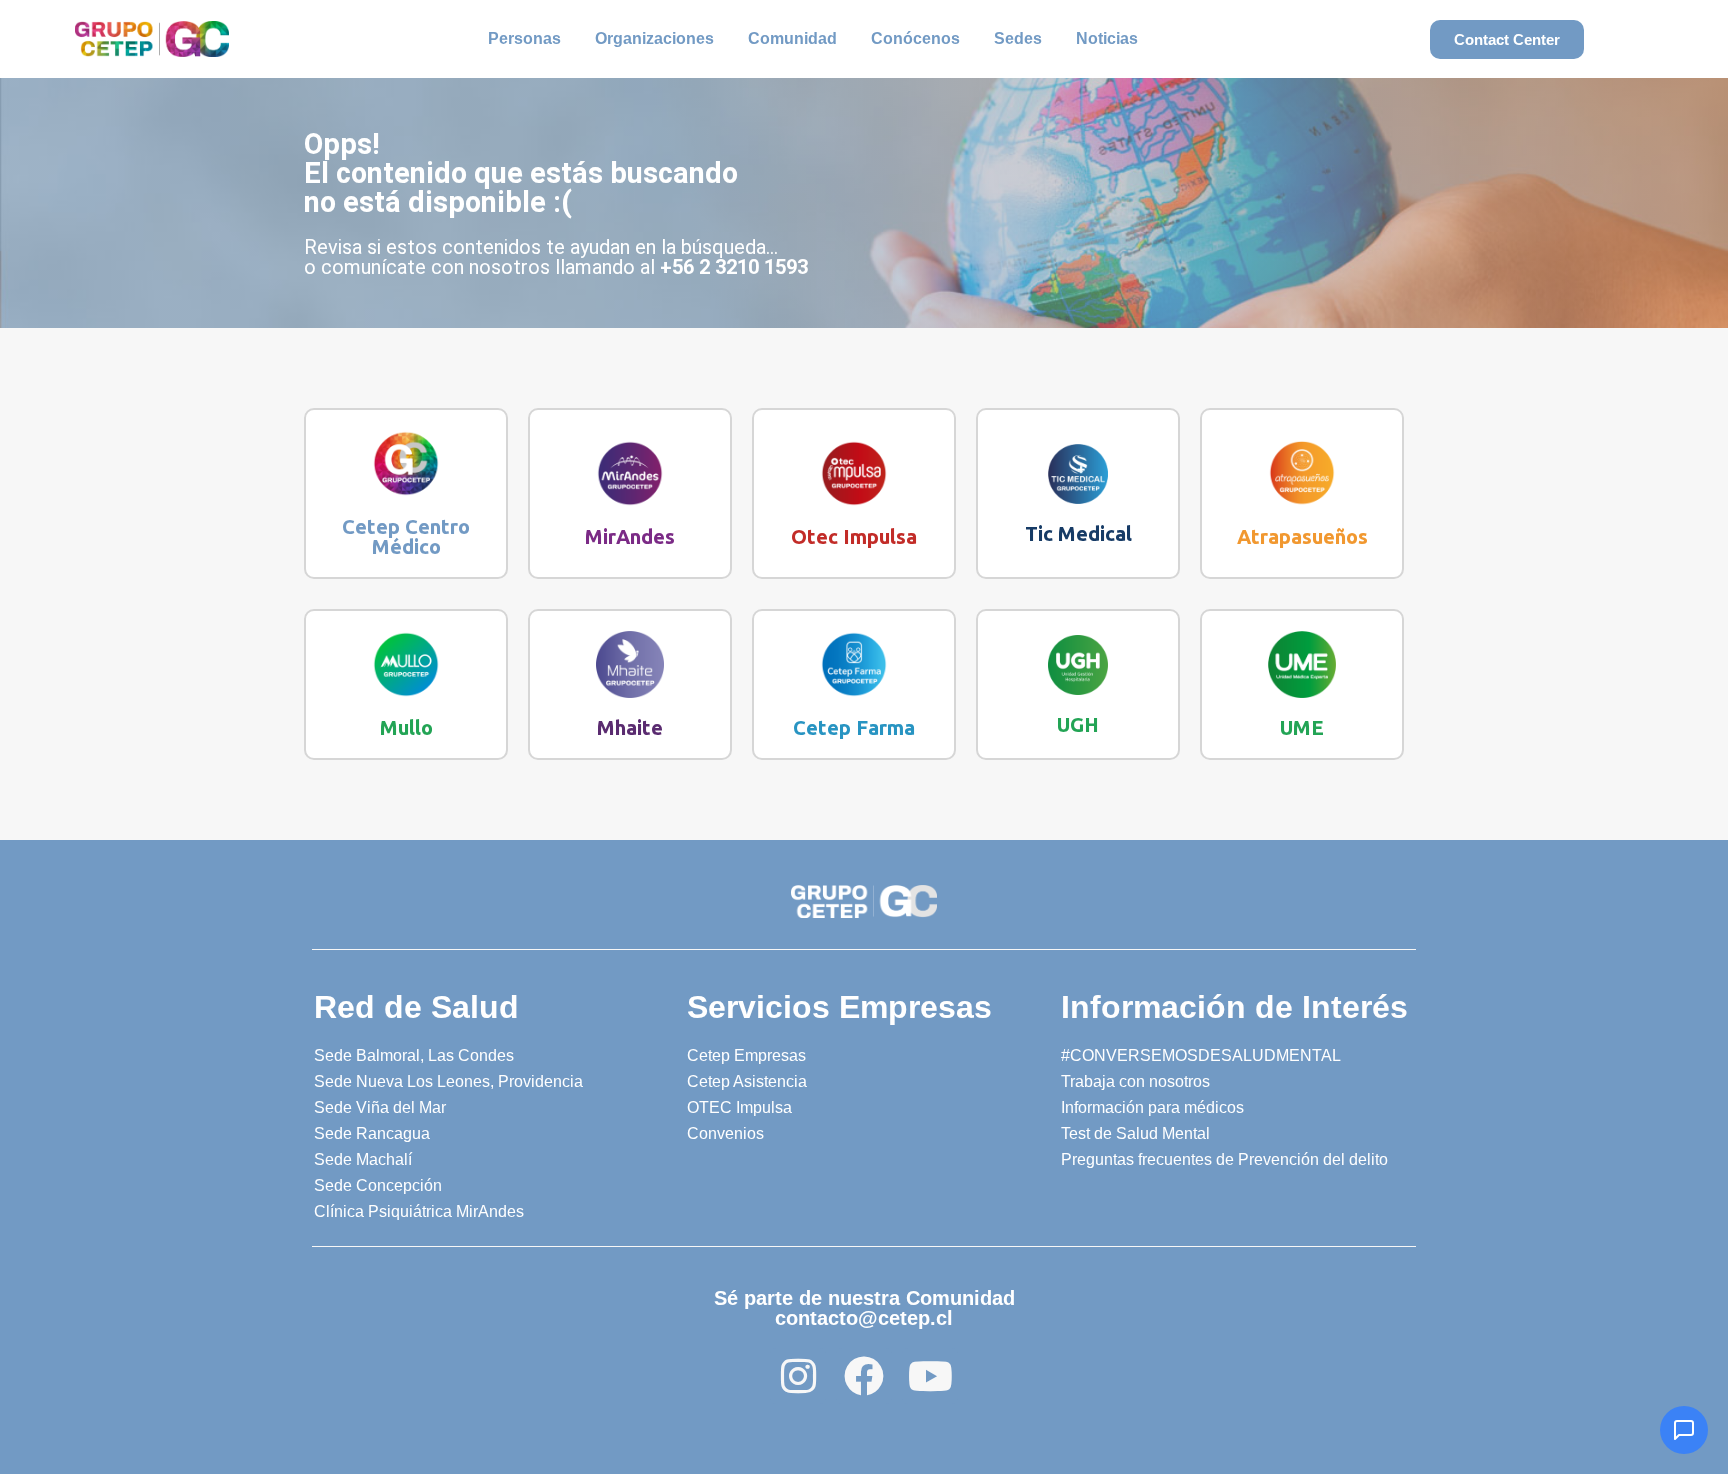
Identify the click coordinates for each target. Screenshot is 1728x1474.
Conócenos (915, 38)
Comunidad (792, 38)
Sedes (1018, 38)
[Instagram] (798, 1376)
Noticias (1107, 38)
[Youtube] (930, 1376)
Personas (524, 38)
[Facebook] (864, 1376)
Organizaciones (654, 38)
